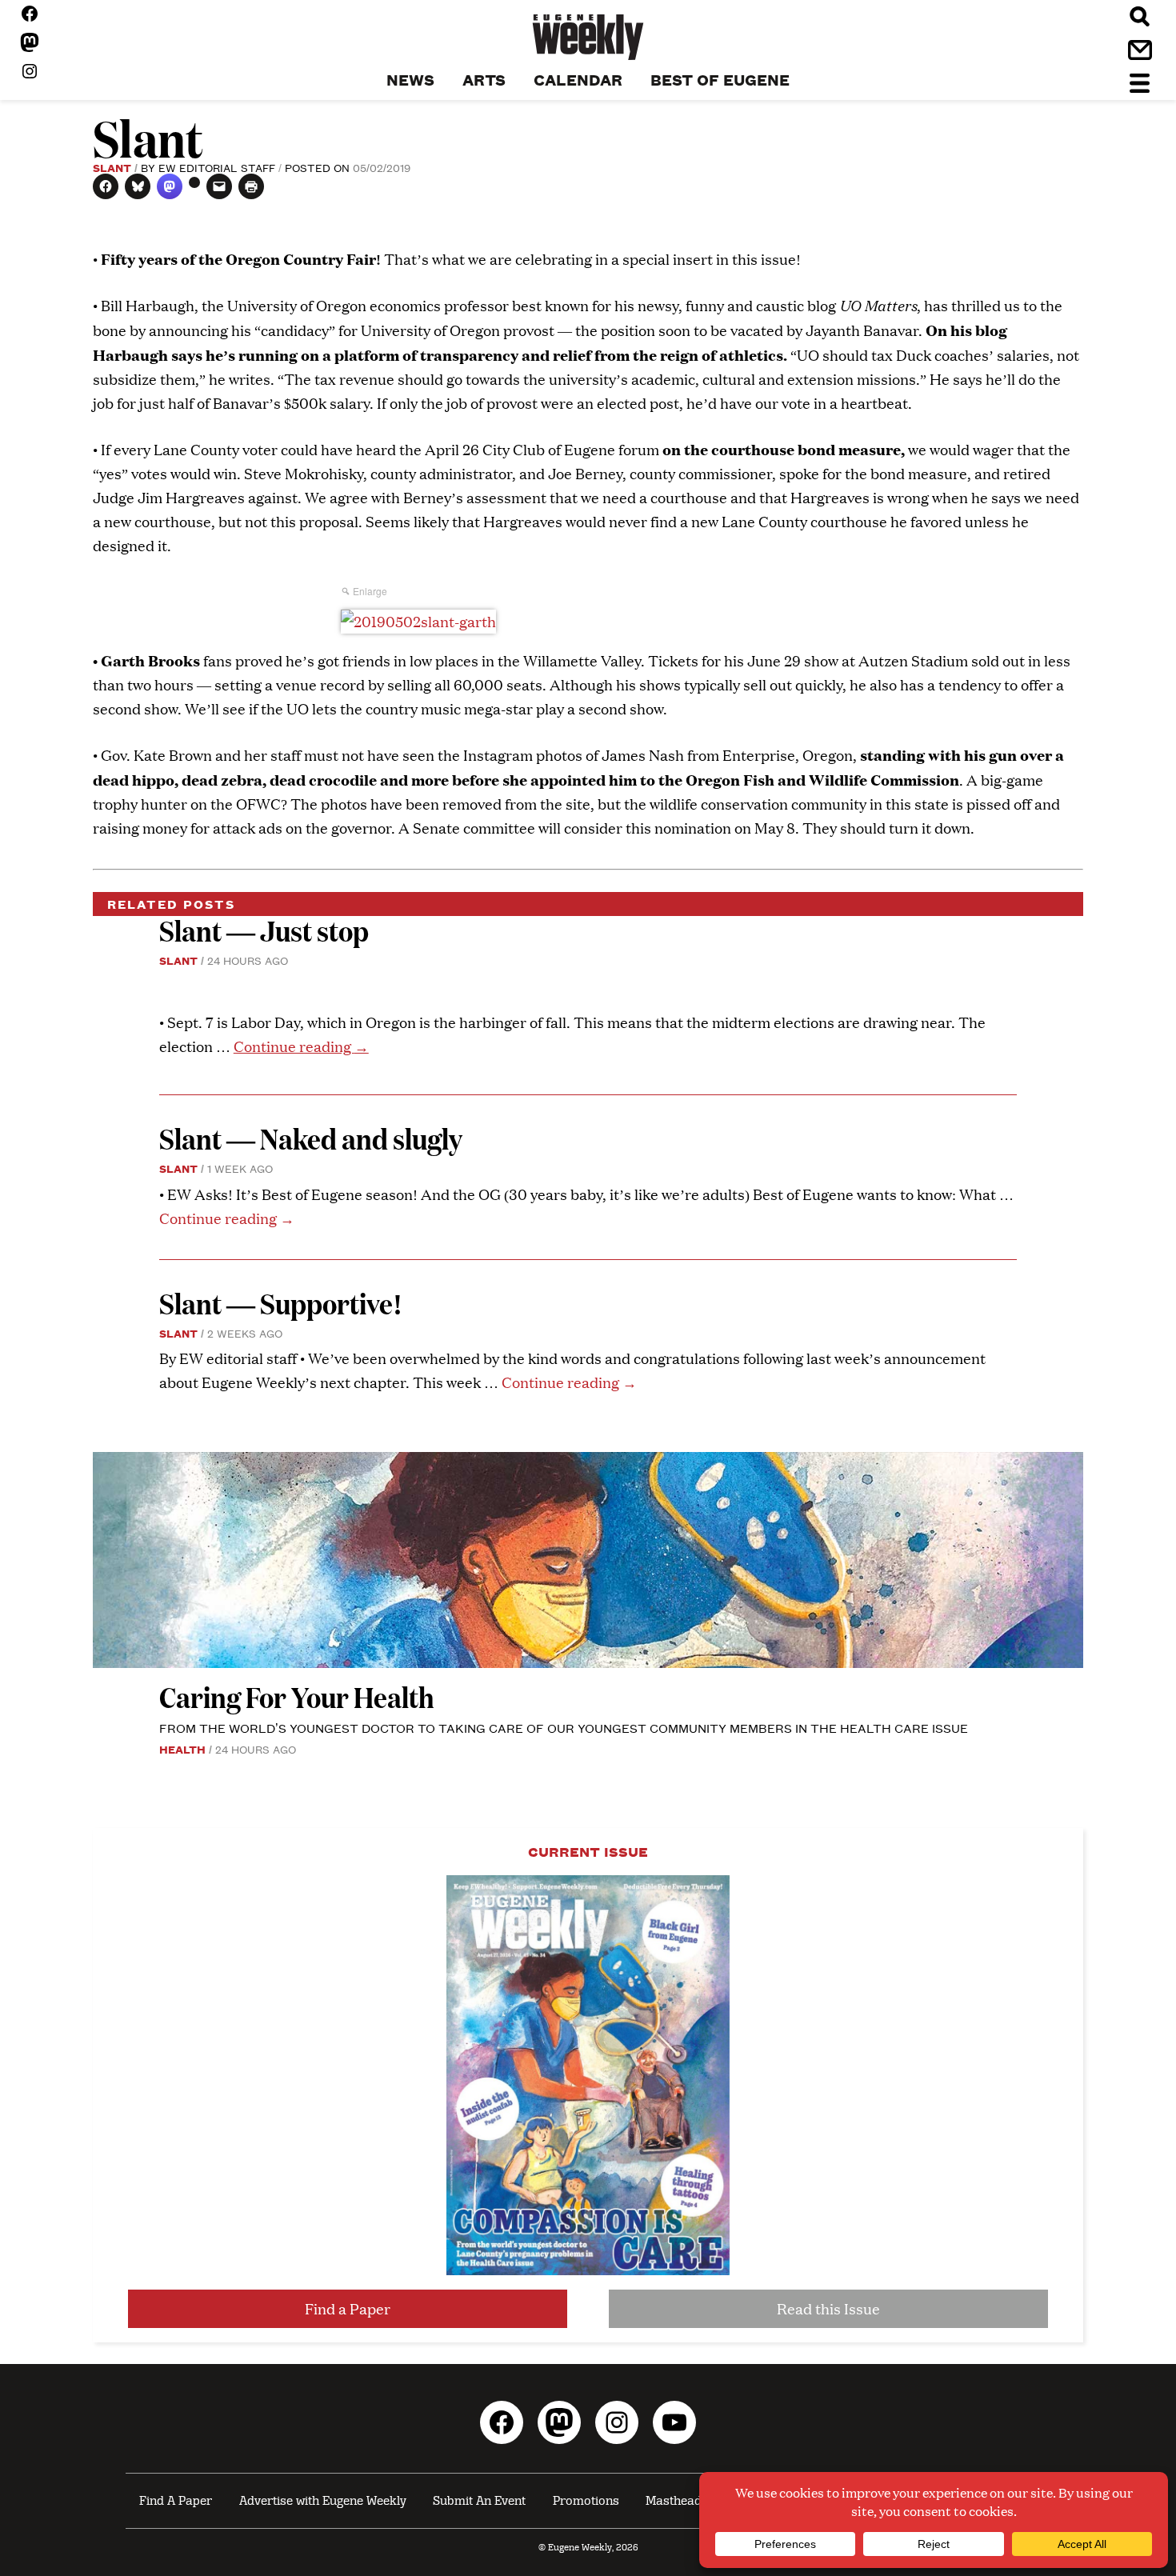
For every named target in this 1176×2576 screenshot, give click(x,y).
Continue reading (301, 1046)
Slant (112, 167)
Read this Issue (828, 2308)
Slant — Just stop (264, 930)
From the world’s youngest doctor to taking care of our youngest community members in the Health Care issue (564, 1728)
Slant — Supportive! (281, 1303)
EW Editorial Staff (217, 167)
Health (182, 1749)
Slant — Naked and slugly (311, 1138)
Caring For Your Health (297, 1696)
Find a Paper (348, 2308)
